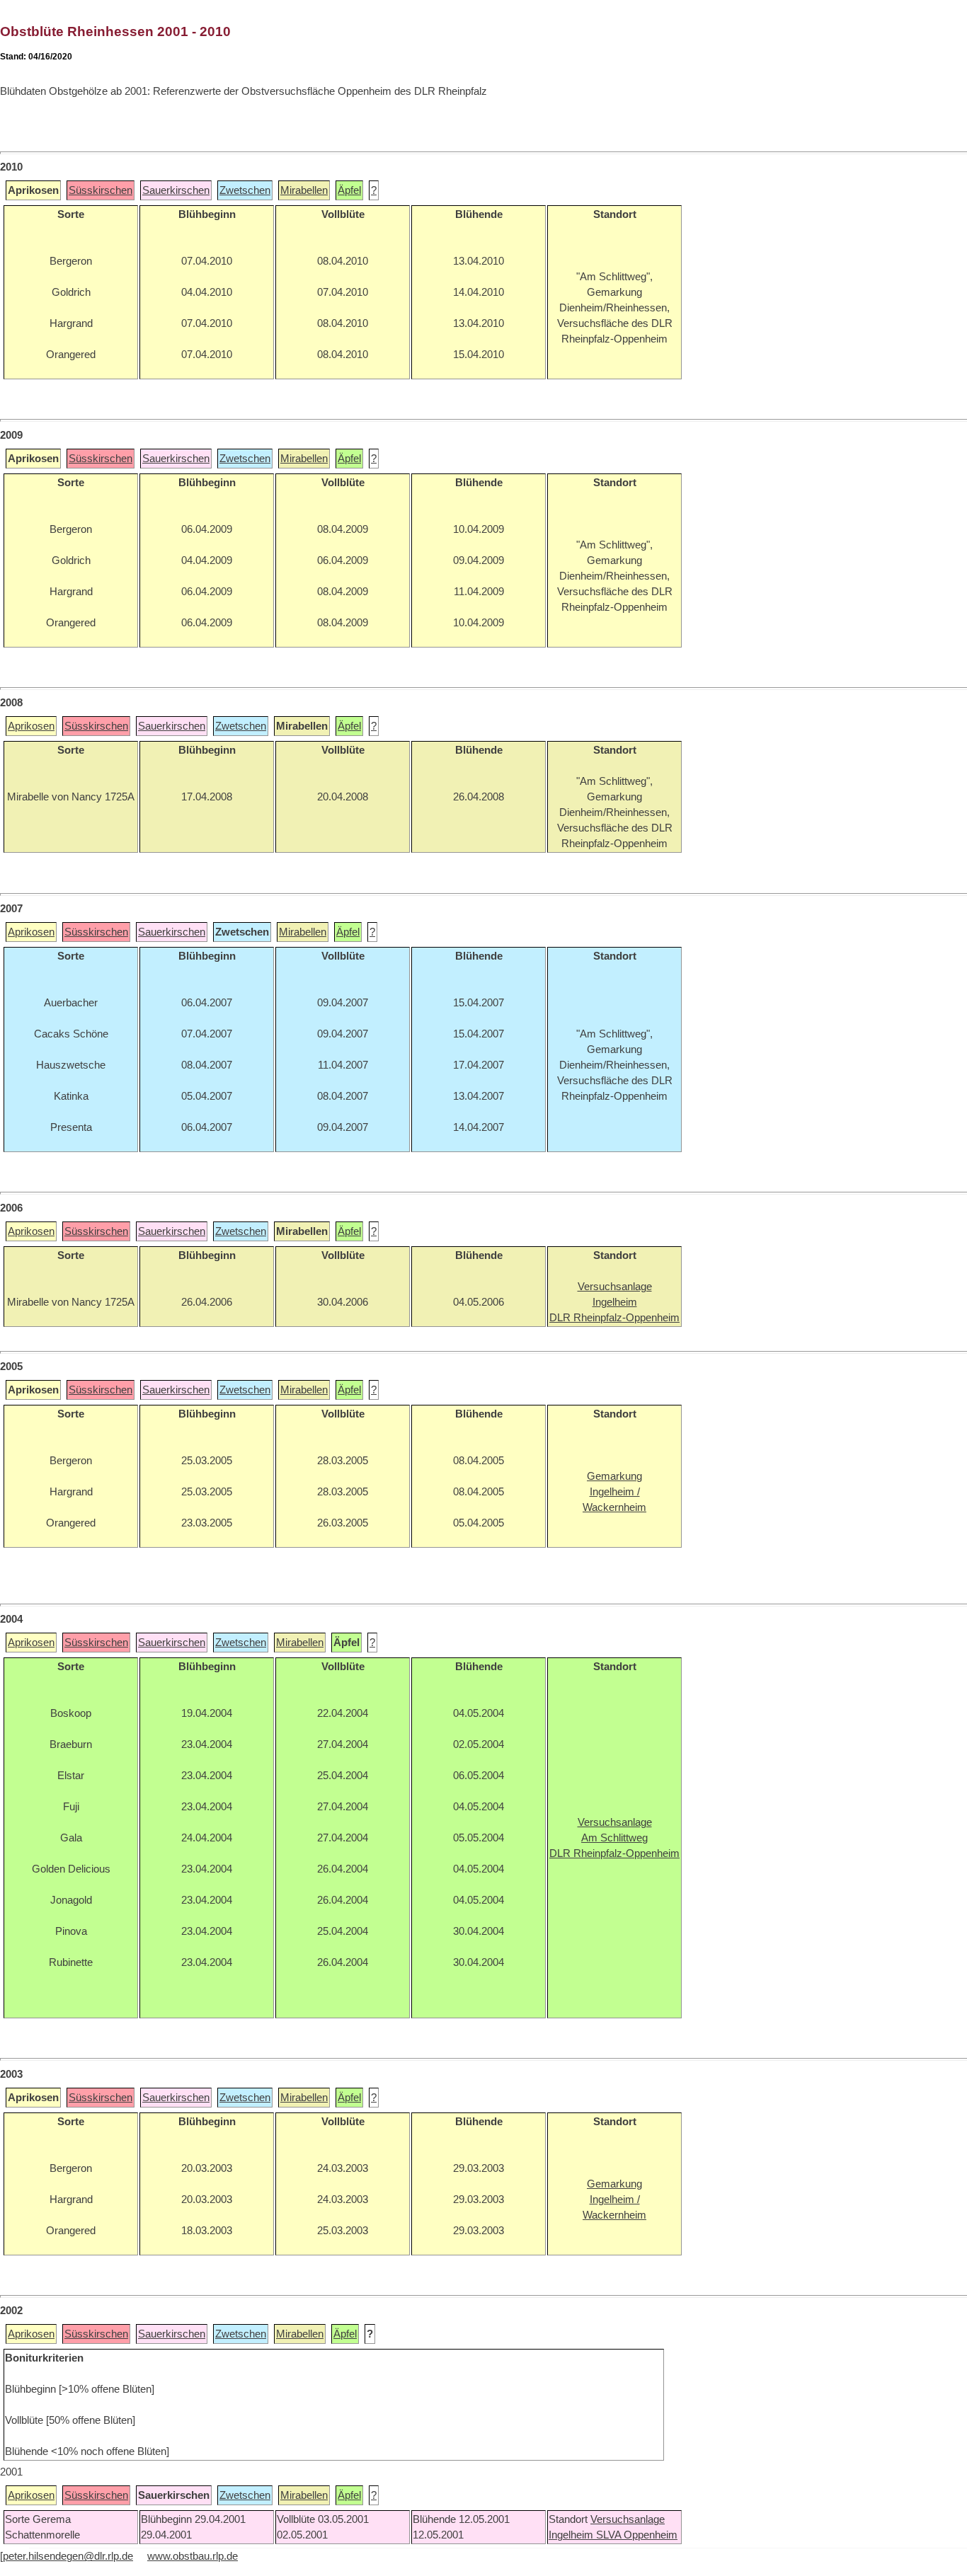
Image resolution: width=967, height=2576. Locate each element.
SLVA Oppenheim (637, 2535)
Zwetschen (245, 190)
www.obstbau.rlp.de (193, 2556)
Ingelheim (572, 2535)
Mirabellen (304, 190)
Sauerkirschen (176, 190)
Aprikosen (31, 726)
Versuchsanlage (628, 2519)
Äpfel (349, 190)
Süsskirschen (101, 190)
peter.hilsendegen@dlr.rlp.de (68, 2556)
